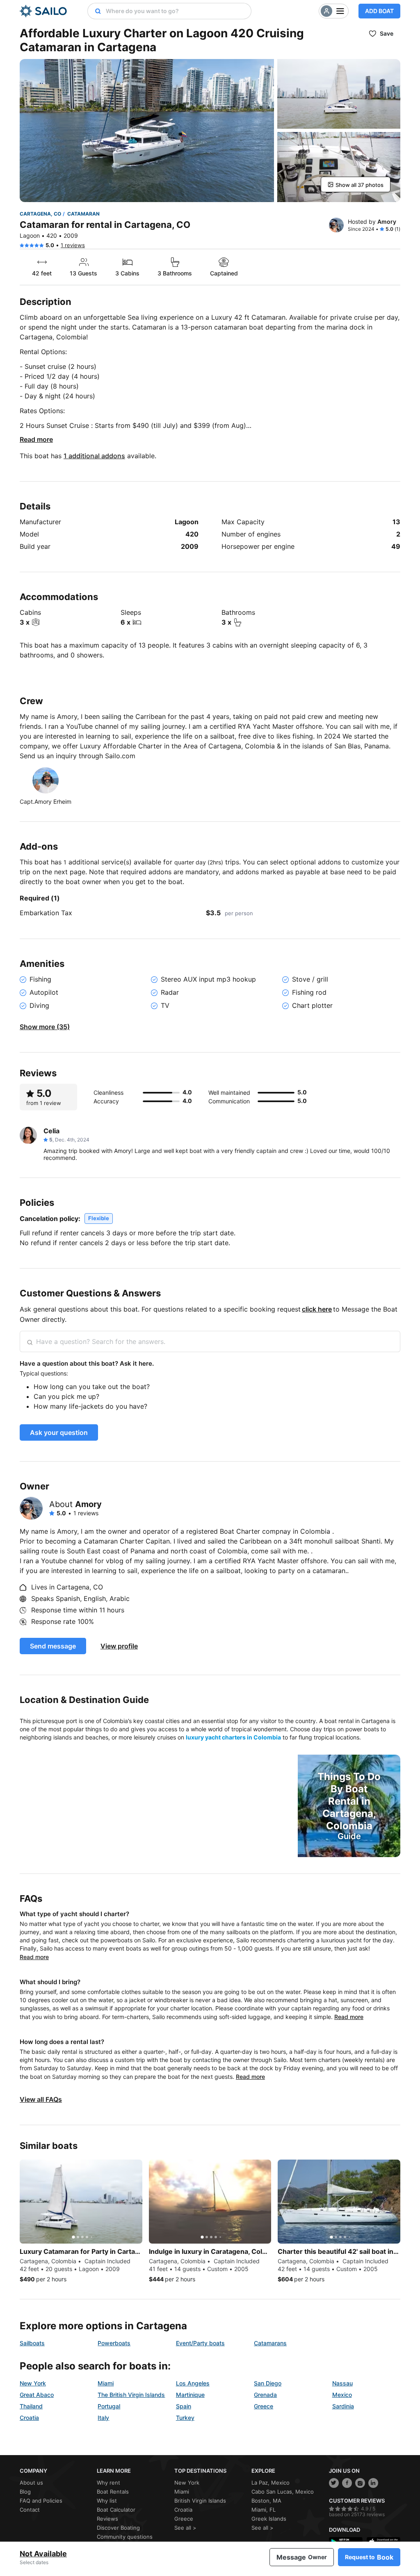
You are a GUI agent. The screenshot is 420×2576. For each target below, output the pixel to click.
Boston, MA (266, 2501)
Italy (103, 2418)
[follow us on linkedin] (373, 2483)
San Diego (268, 2383)
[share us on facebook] (347, 2483)
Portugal (109, 2406)
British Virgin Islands (200, 2501)
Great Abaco (37, 2395)
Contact (30, 2510)
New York (33, 2383)
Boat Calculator (116, 2510)
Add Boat (379, 11)
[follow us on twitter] (334, 2483)
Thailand (31, 2406)
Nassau (342, 2383)
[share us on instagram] (360, 2483)
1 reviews (73, 245)
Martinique (190, 2395)
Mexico (342, 2395)
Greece (264, 2406)
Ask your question (59, 1432)
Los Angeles (193, 2383)
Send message (53, 1646)
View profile (119, 1646)
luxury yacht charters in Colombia (233, 1737)
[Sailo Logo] (43, 11)
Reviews (107, 2519)
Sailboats (32, 2343)
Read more (36, 439)
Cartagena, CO (40, 214)
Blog (25, 2492)
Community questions (125, 2537)
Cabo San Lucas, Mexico (283, 2492)
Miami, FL (264, 2510)
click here (317, 1309)
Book (369, 2557)
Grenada (265, 2395)
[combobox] (176, 11)
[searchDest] (95, 11)
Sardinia (343, 2406)
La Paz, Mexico (270, 2483)
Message (302, 2557)
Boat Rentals (113, 2492)
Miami (106, 2383)
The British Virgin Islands (131, 2395)
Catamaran (83, 214)
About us (31, 2483)
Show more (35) (45, 1027)
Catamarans (270, 2343)
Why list (107, 2501)
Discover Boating (118, 2528)
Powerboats (114, 2343)
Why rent (108, 2483)
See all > (185, 2528)
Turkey (185, 2418)
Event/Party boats (200, 2343)
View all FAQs (41, 2099)
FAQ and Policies (41, 2501)
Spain (184, 2406)
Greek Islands (269, 2519)
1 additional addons (94, 456)
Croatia (29, 2418)
